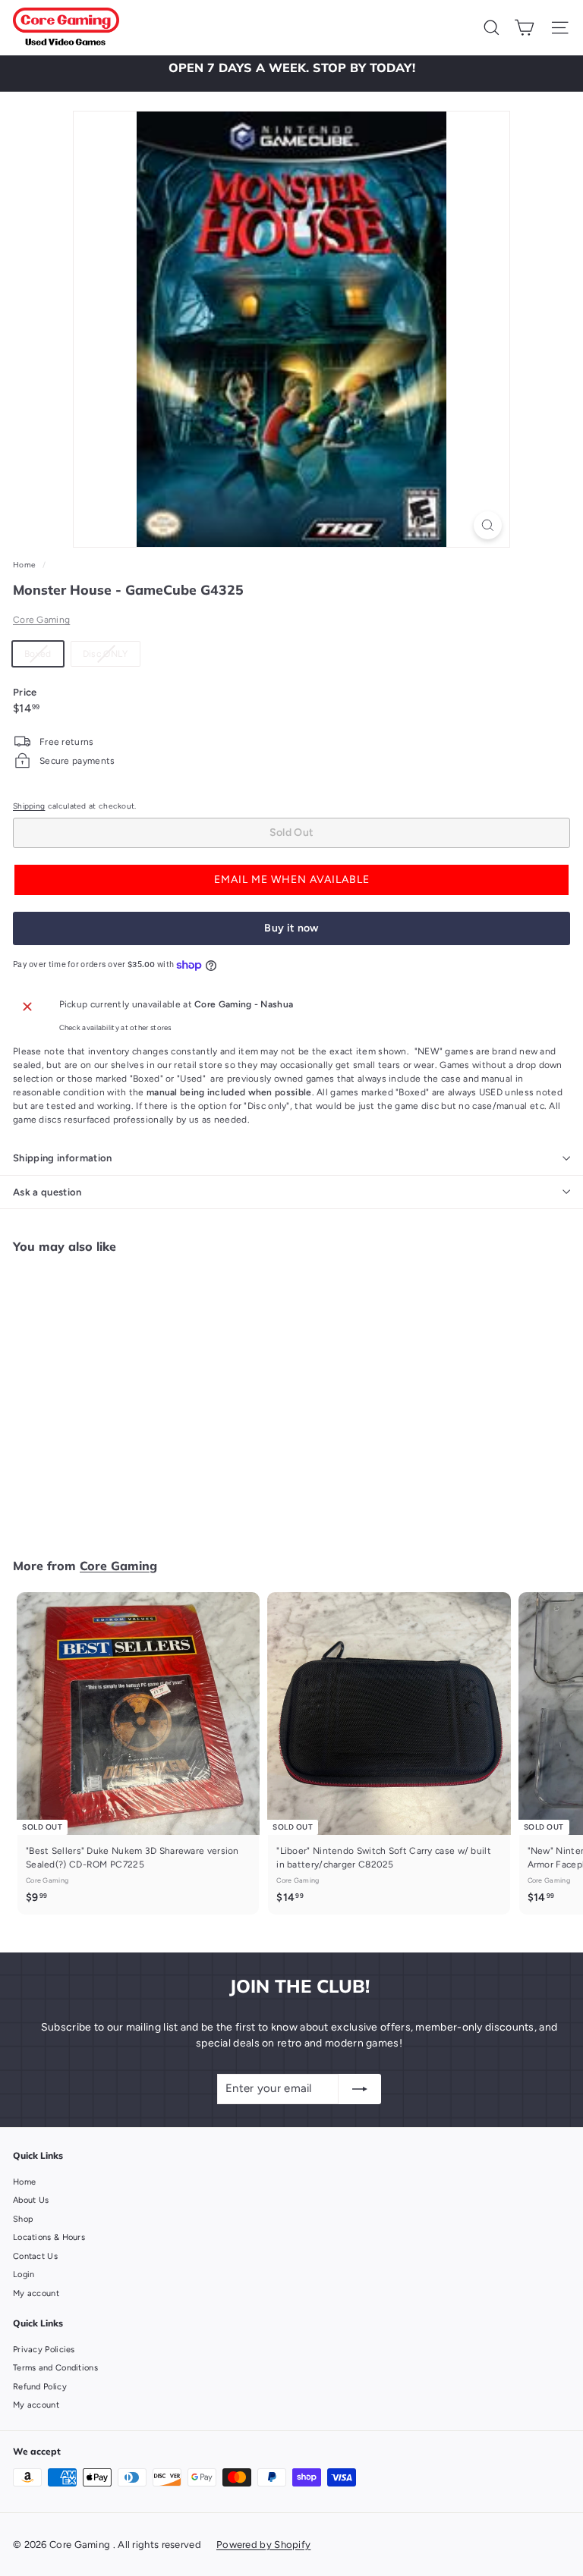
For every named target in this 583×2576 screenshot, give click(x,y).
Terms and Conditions (55, 2368)
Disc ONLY (111, 657)
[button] (291, 880)
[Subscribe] (360, 2089)
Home (26, 565)
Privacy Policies (44, 2350)
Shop (23, 2219)
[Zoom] (488, 525)
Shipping (29, 806)
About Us (31, 2200)
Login (24, 2274)
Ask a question (47, 1192)
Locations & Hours (49, 2237)
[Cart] (524, 28)
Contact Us (35, 2256)
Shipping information (63, 1158)
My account (36, 2293)
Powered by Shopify (263, 2545)
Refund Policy (40, 2387)
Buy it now (291, 928)
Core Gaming (41, 620)
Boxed (44, 657)
